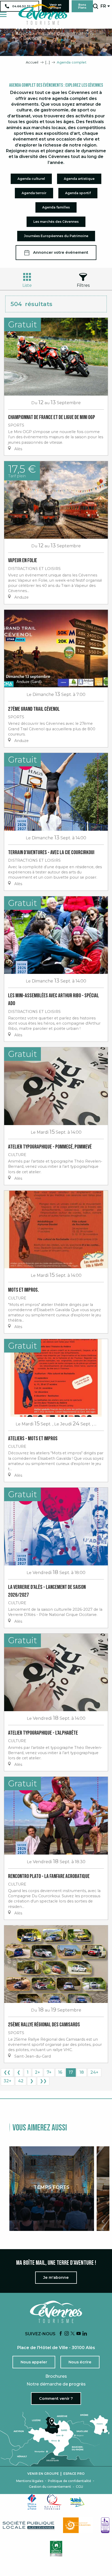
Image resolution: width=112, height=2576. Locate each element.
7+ (49, 2072)
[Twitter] (73, 2334)
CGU (79, 2487)
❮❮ (7, 2072)
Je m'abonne (56, 2277)
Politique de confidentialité (70, 2481)
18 (82, 2072)
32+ (8, 2081)
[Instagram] (67, 2334)
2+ (38, 2072)
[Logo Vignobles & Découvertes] (56, 2549)
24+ (94, 2072)
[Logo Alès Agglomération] (77, 2502)
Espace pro (74, 2474)
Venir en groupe (43, 2474)
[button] (95, 6)
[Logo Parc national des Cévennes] (78, 2525)
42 (21, 2081)
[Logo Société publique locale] (29, 2525)
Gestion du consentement (50, 2487)
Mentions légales (30, 2481)
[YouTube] (79, 2334)
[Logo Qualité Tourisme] (53, 2502)
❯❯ (43, 2081)
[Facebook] (61, 2334)
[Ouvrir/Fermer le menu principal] (3, 14)
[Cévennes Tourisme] (43, 14)
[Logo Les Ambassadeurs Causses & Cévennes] (105, 2525)
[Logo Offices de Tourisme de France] (32, 2502)
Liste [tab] (27, 285)
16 (60, 2072)
